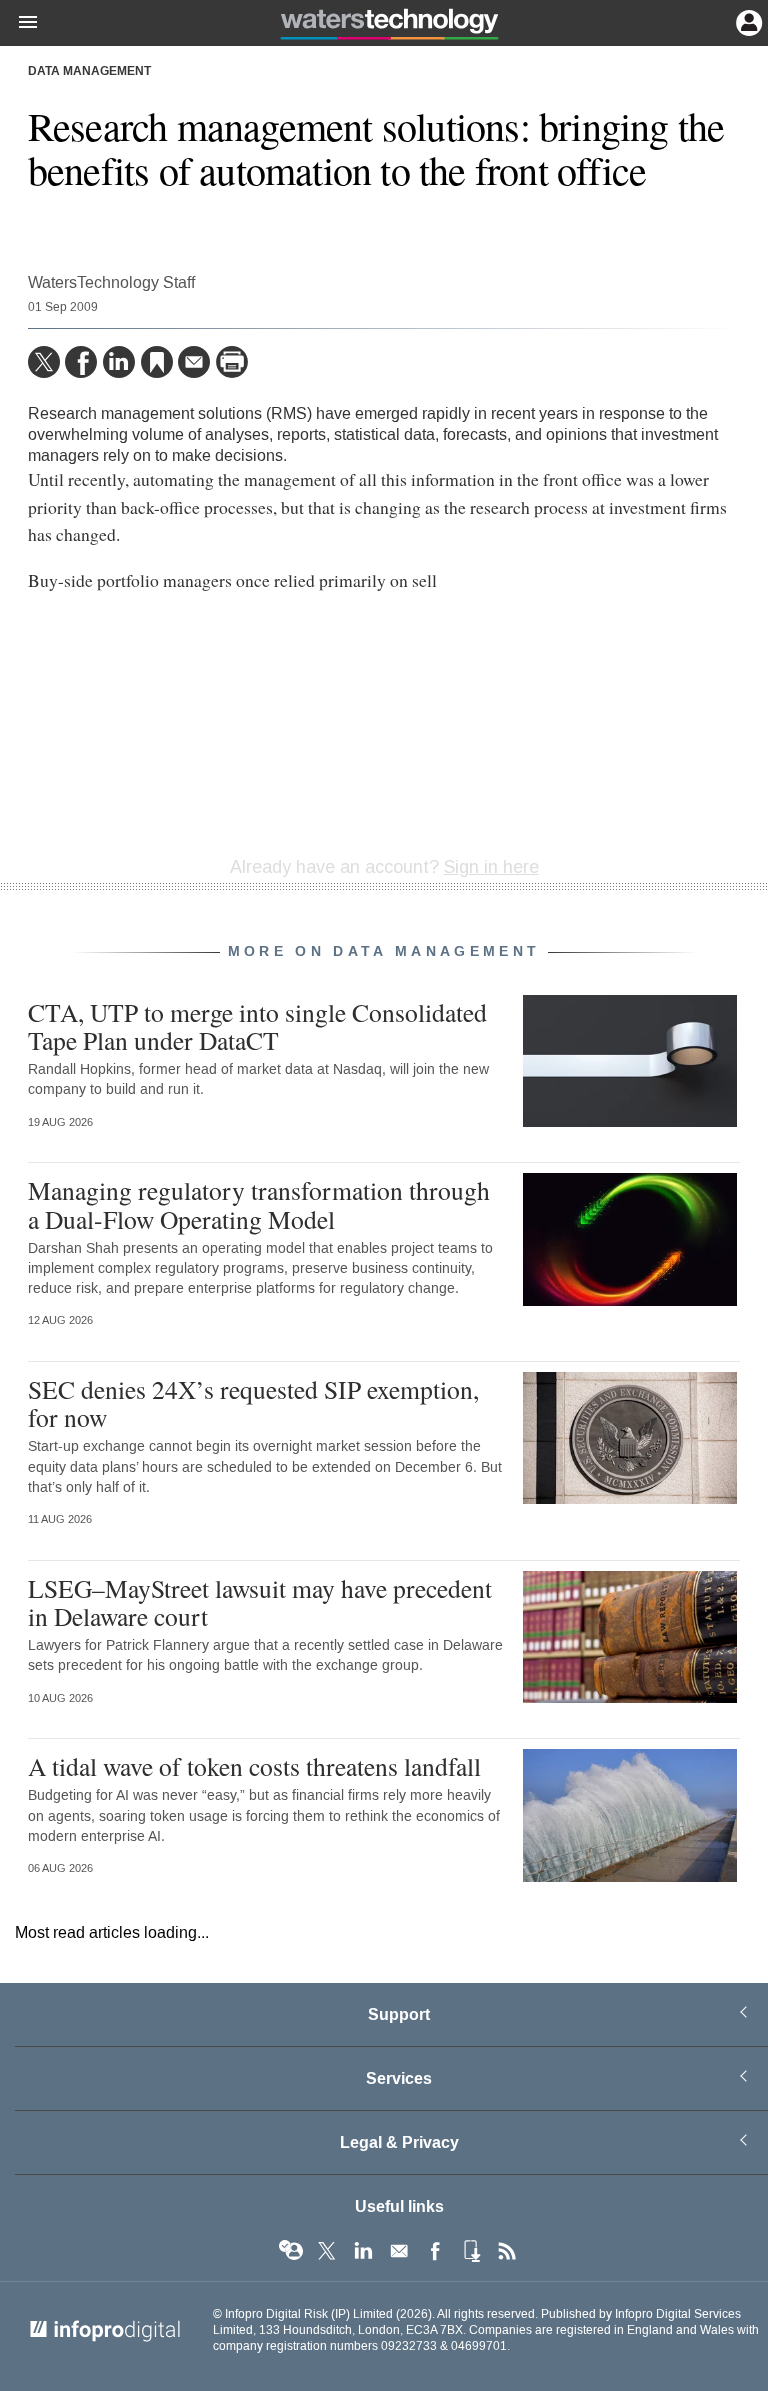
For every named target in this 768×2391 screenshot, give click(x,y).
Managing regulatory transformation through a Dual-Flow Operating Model (259, 1204)
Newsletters (399, 2251)
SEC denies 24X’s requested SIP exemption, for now (253, 1403)
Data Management (89, 72)
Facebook (435, 2251)
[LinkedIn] (119, 362)
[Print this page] (232, 362)
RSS (507, 2251)
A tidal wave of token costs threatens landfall (254, 1766)
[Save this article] (157, 362)
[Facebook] (81, 362)
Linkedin (363, 2251)
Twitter (327, 2251)
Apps (471, 2251)
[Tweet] (44, 362)
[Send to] (194, 362)
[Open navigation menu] (19, 23)
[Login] (747, 21)
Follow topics (291, 2251)
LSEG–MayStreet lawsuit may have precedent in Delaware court (260, 1602)
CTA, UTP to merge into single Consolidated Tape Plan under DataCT (257, 1026)
